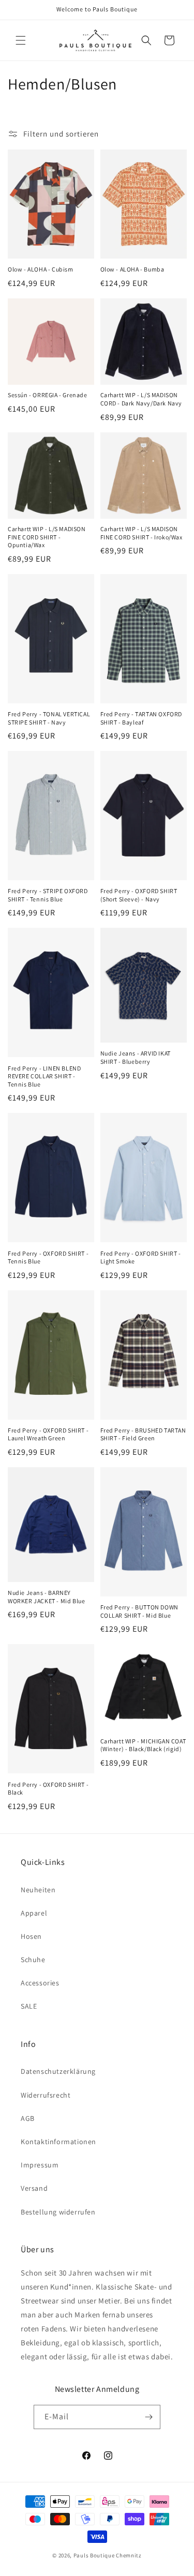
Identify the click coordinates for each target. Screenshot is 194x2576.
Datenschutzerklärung (58, 2071)
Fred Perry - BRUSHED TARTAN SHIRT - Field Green (143, 1434)
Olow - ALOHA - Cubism (41, 269)
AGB (28, 2118)
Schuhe (33, 1960)
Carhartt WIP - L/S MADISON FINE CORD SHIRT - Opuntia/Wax (47, 537)
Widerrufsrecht (46, 2095)
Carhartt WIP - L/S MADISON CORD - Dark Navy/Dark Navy (141, 399)
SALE (29, 2006)
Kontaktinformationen (58, 2142)
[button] (21, 40)
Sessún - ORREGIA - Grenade (48, 395)
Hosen (31, 1936)
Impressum (40, 2165)
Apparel (34, 1913)
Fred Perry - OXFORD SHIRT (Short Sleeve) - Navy (139, 895)
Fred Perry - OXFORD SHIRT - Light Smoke (141, 1257)
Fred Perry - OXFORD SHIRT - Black (48, 1789)
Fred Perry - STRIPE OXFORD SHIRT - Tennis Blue (48, 895)
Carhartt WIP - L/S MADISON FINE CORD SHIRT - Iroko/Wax (141, 533)
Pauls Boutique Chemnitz (108, 2555)
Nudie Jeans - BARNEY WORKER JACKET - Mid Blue (46, 1597)
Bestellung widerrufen (58, 2212)
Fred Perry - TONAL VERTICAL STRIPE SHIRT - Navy (49, 718)
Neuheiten (38, 1890)
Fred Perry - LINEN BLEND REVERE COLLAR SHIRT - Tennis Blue (44, 1076)
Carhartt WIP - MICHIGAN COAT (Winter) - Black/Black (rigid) (143, 1745)
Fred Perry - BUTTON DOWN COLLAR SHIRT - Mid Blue (139, 1611)
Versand (34, 2188)
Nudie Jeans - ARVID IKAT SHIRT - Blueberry (136, 1057)
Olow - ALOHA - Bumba (132, 269)
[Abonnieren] (148, 2417)
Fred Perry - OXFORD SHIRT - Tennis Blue (48, 1257)
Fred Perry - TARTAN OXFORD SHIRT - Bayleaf (141, 718)
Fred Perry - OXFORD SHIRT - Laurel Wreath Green (48, 1434)
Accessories (40, 1983)
